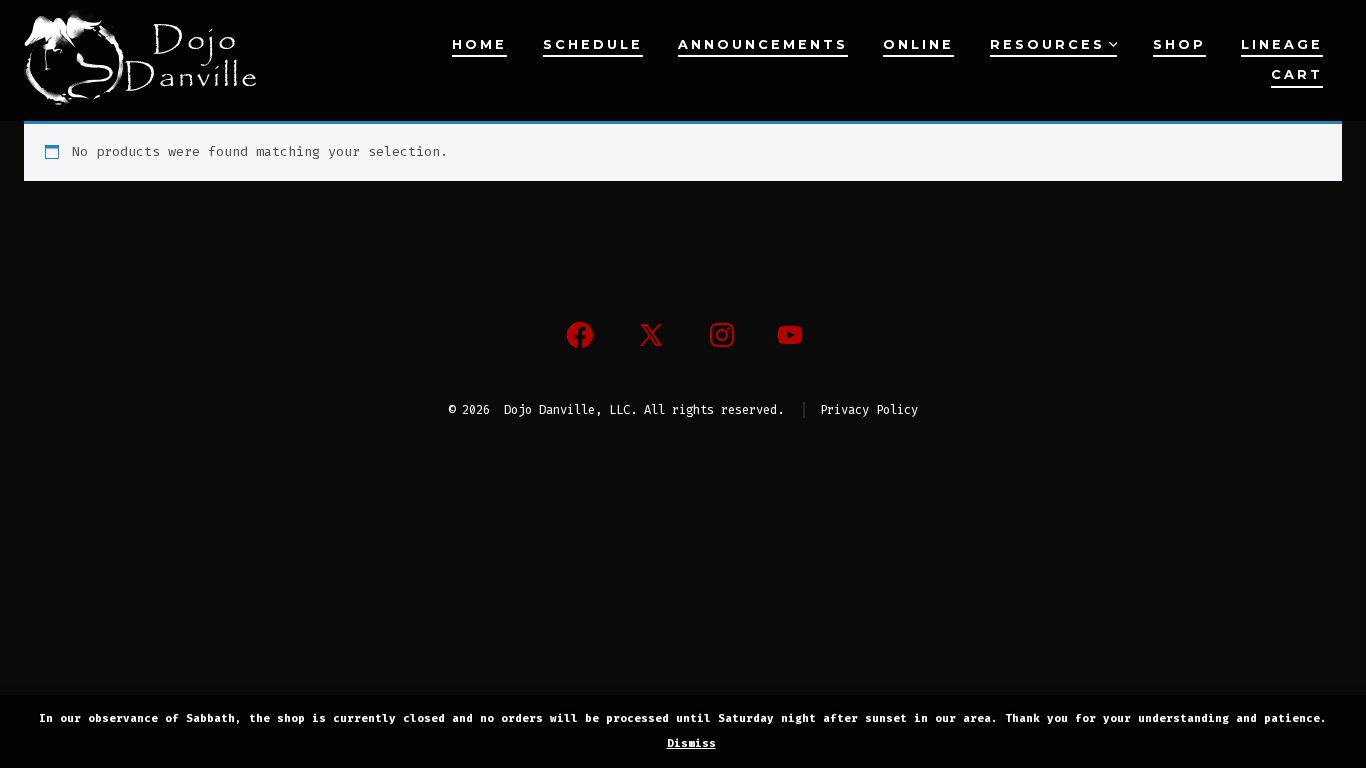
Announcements (763, 44)
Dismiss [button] (691, 743)
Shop (1179, 44)
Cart (1297, 74)
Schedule (593, 44)
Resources (1047, 44)
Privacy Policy (869, 410)
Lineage (1282, 44)
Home (479, 44)
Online (918, 44)
